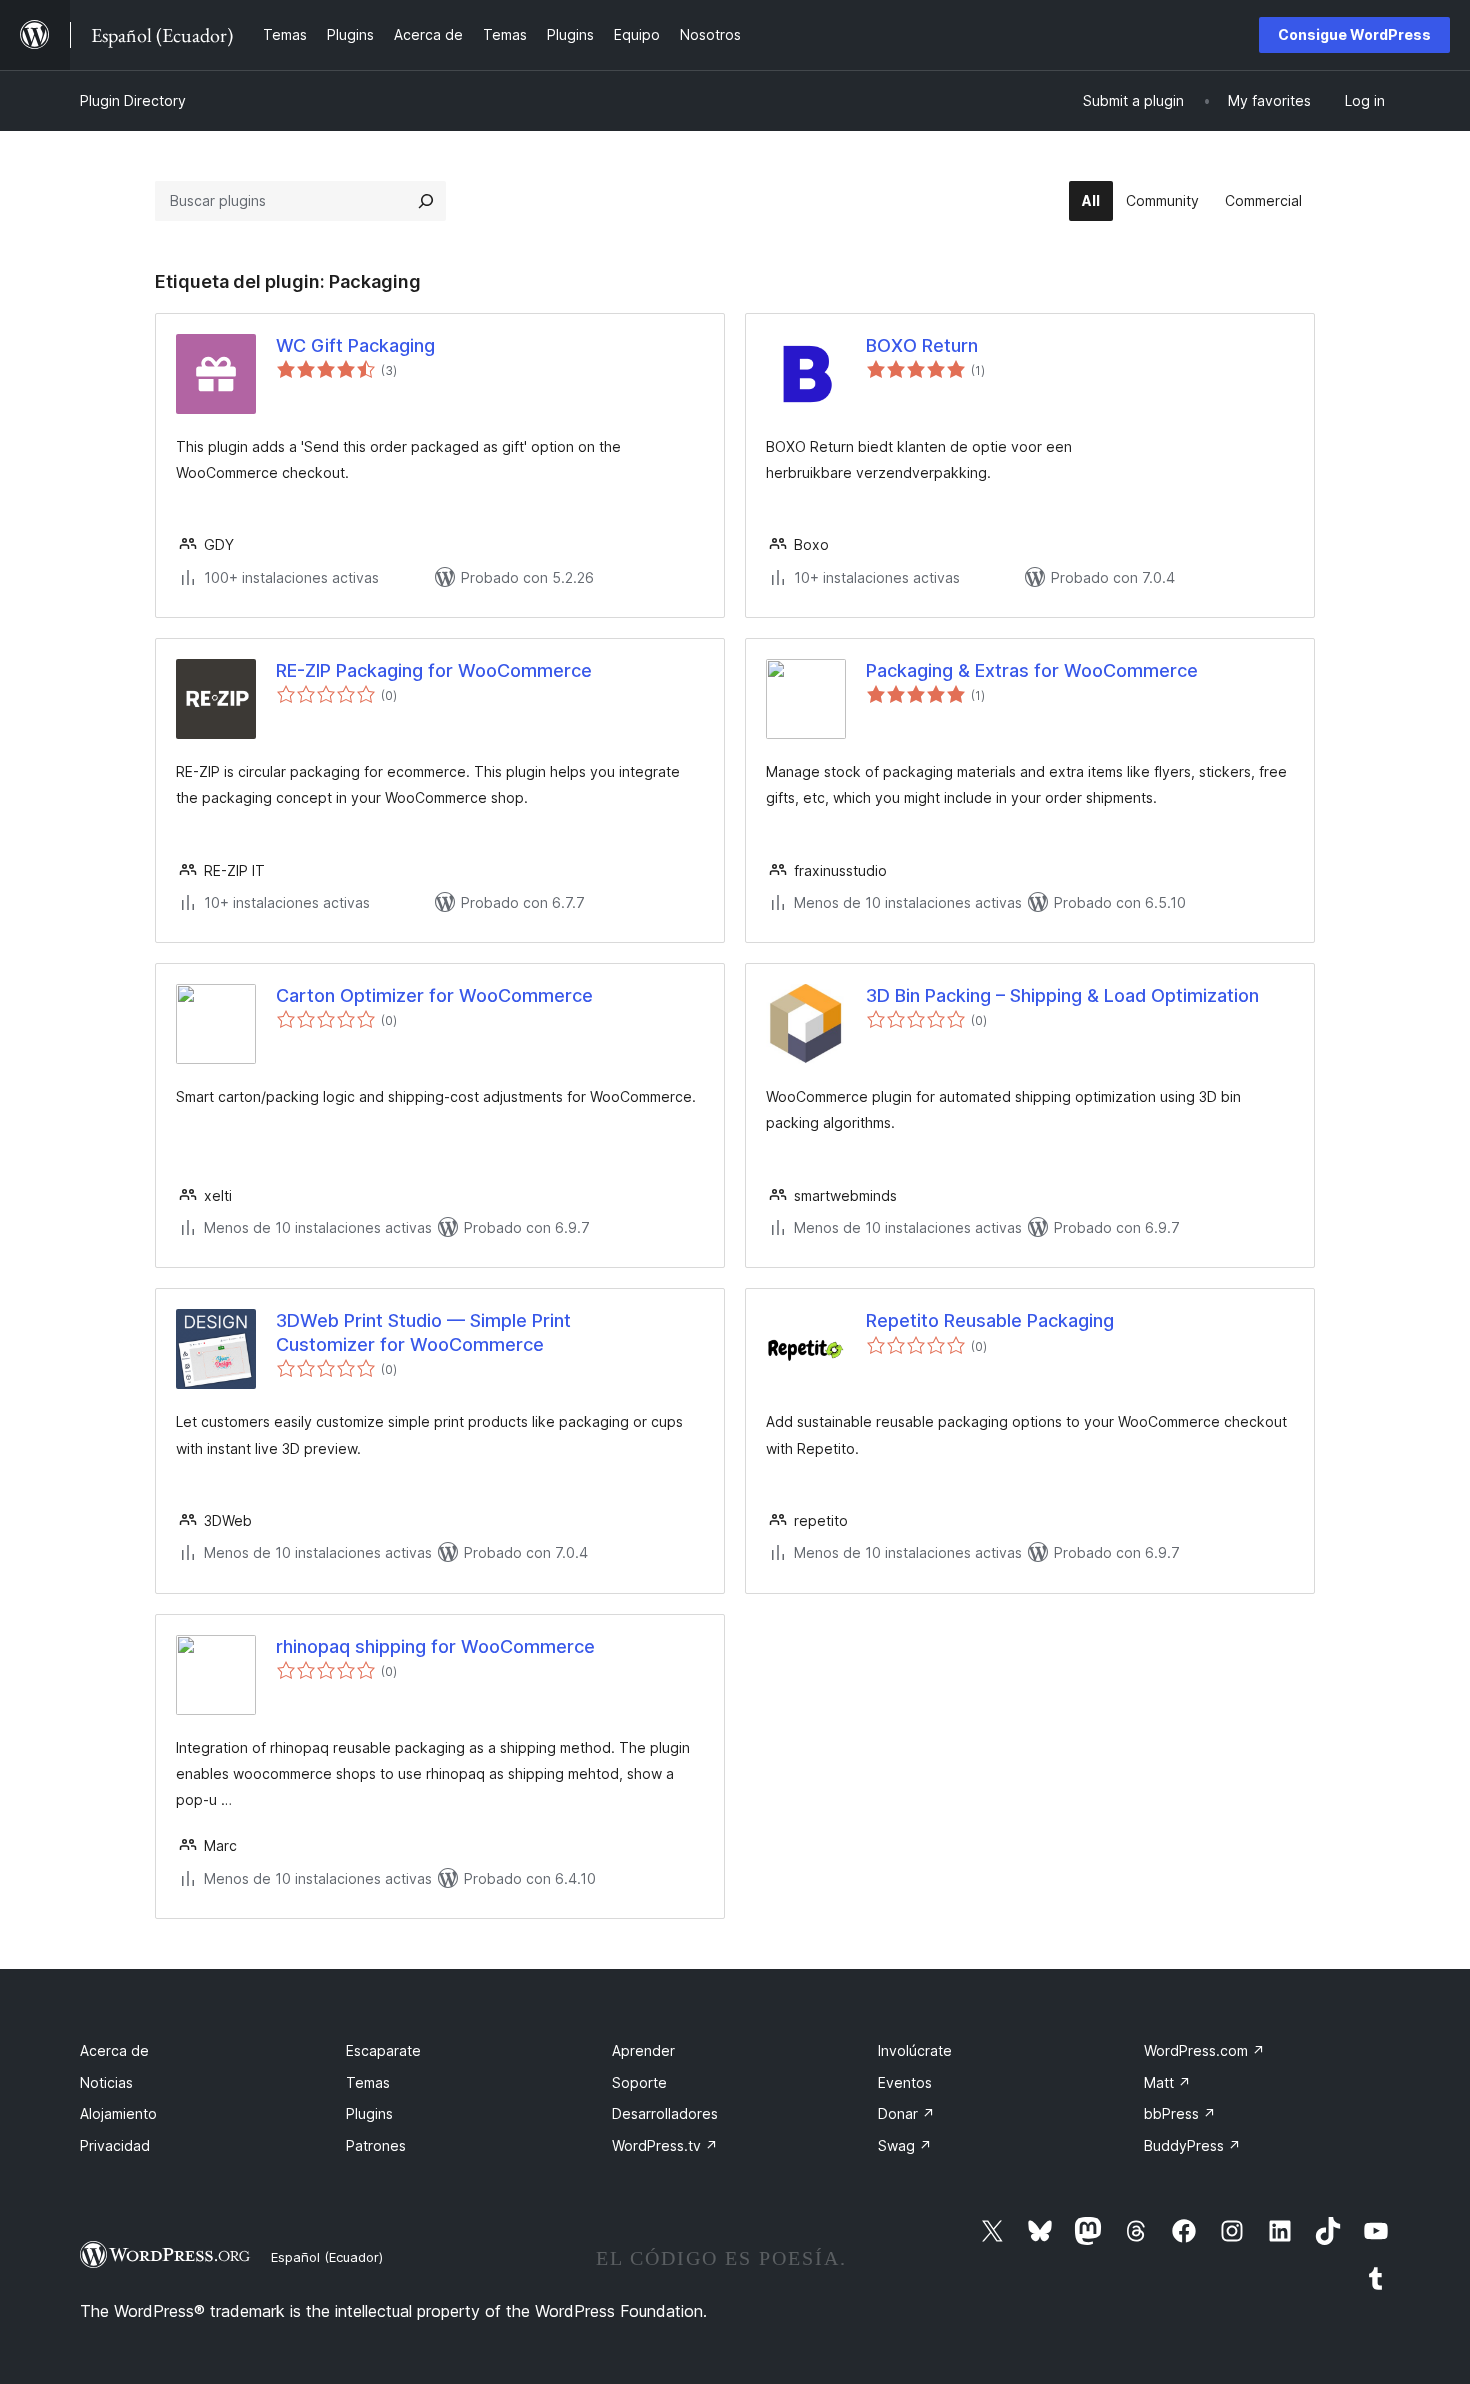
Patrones (376, 2145)
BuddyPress (1192, 2145)
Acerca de (114, 2050)
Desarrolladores (665, 2113)
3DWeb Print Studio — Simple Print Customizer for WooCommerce (423, 1332)
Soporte (639, 2082)
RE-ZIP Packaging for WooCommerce (434, 670)
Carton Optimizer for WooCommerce (434, 995)
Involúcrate (915, 2050)
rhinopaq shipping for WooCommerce (435, 1646)
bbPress (1180, 2113)
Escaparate (383, 2050)
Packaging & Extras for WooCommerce (1032, 670)
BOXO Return (922, 345)
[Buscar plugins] (426, 201)
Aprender (643, 2050)
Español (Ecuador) (327, 2257)
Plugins (369, 2113)
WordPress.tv (665, 2145)
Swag (905, 2145)
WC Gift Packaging (355, 345)
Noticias (106, 2082)
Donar (906, 2113)
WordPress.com (1204, 2050)
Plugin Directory (133, 100)
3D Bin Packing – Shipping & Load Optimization (1062, 995)
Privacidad (115, 2145)
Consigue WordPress (1354, 34)
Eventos (905, 2082)
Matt (1167, 2082)
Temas (368, 2082)
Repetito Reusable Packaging (990, 1320)
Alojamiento (118, 2113)
